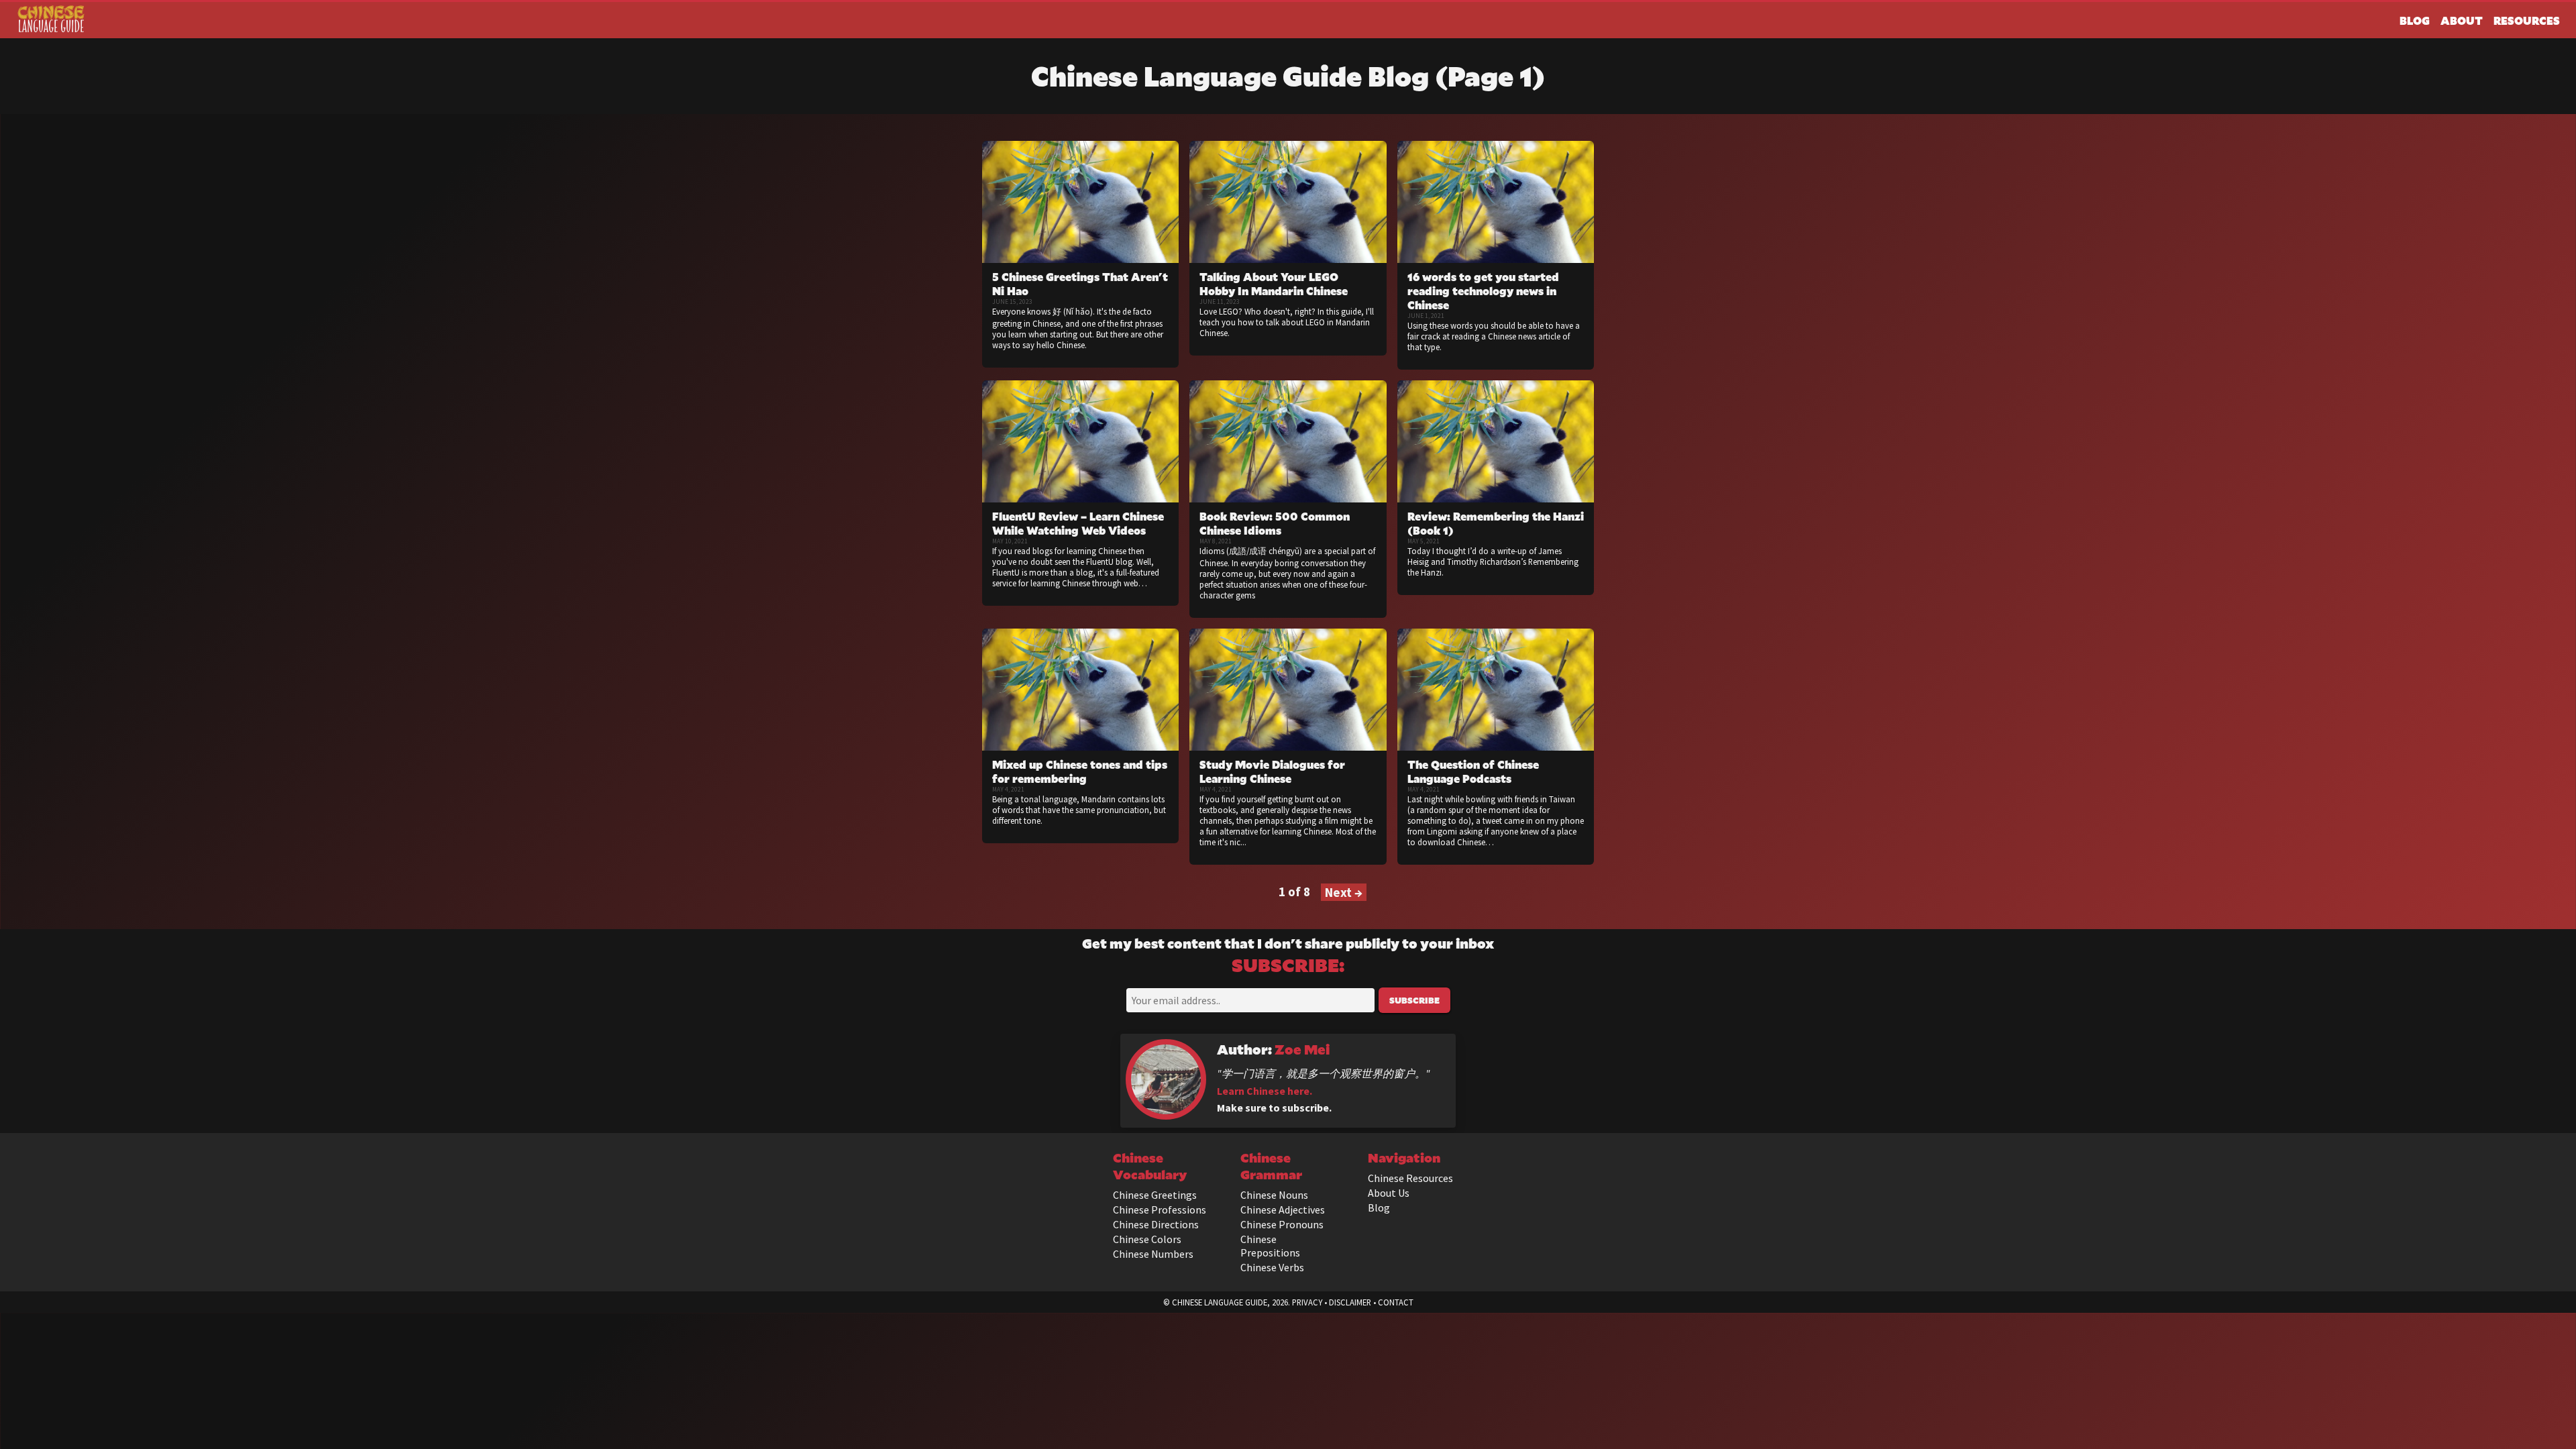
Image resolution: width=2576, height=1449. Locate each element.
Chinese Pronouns (1282, 1224)
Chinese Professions (1160, 1210)
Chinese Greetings (1155, 1195)
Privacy (1307, 1302)
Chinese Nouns (1274, 1195)
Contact (1396, 1302)
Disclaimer (1350, 1302)
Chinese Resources (1410, 1178)
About (2462, 20)
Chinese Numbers (1153, 1254)
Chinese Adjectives (1283, 1210)
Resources (2527, 20)
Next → (1344, 892)
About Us (1389, 1193)
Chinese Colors (1147, 1239)
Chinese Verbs (1272, 1267)
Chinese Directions (1156, 1224)
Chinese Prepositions (1270, 1246)
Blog (2415, 20)
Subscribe (1414, 1000)
